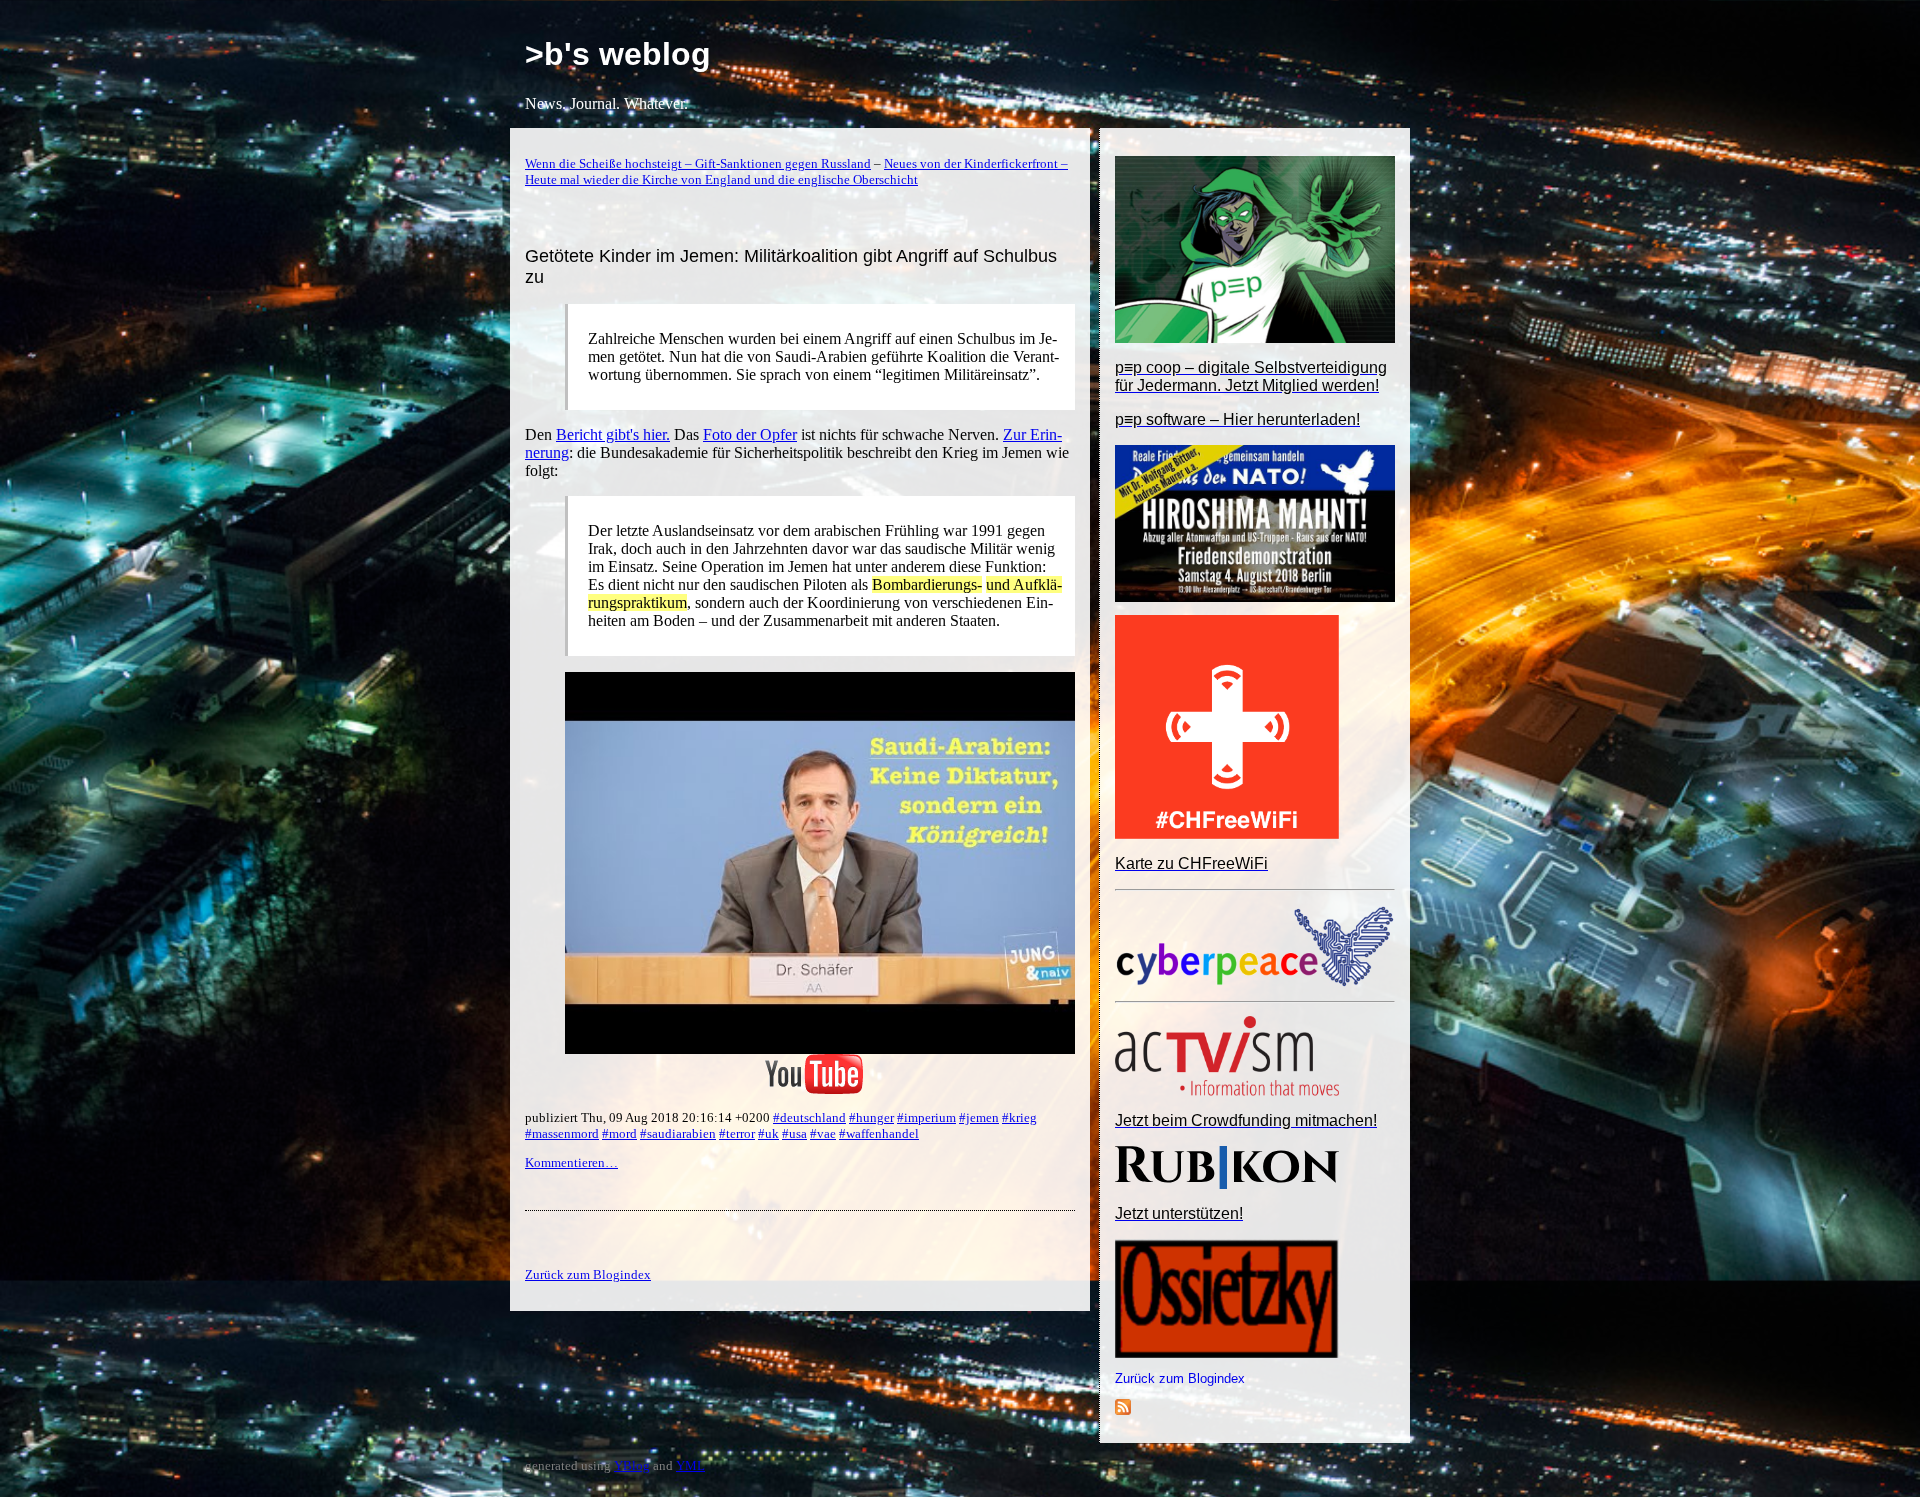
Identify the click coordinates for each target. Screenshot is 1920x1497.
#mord (619, 1133)
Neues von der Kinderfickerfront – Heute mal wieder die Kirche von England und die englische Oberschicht (796, 171)
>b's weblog (618, 54)
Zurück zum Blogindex (1180, 1378)
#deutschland (809, 1117)
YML (690, 1465)
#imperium (926, 1117)
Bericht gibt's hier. (613, 434)
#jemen (979, 1117)
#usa (794, 1133)
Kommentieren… (571, 1162)
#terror (737, 1133)
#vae (823, 1133)
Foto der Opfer (750, 434)
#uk (768, 1133)
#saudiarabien (678, 1133)
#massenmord (562, 1133)
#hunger (871, 1117)
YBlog (632, 1465)
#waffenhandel (879, 1133)
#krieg (1019, 1117)
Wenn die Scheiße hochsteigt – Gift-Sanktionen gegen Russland (698, 163)
